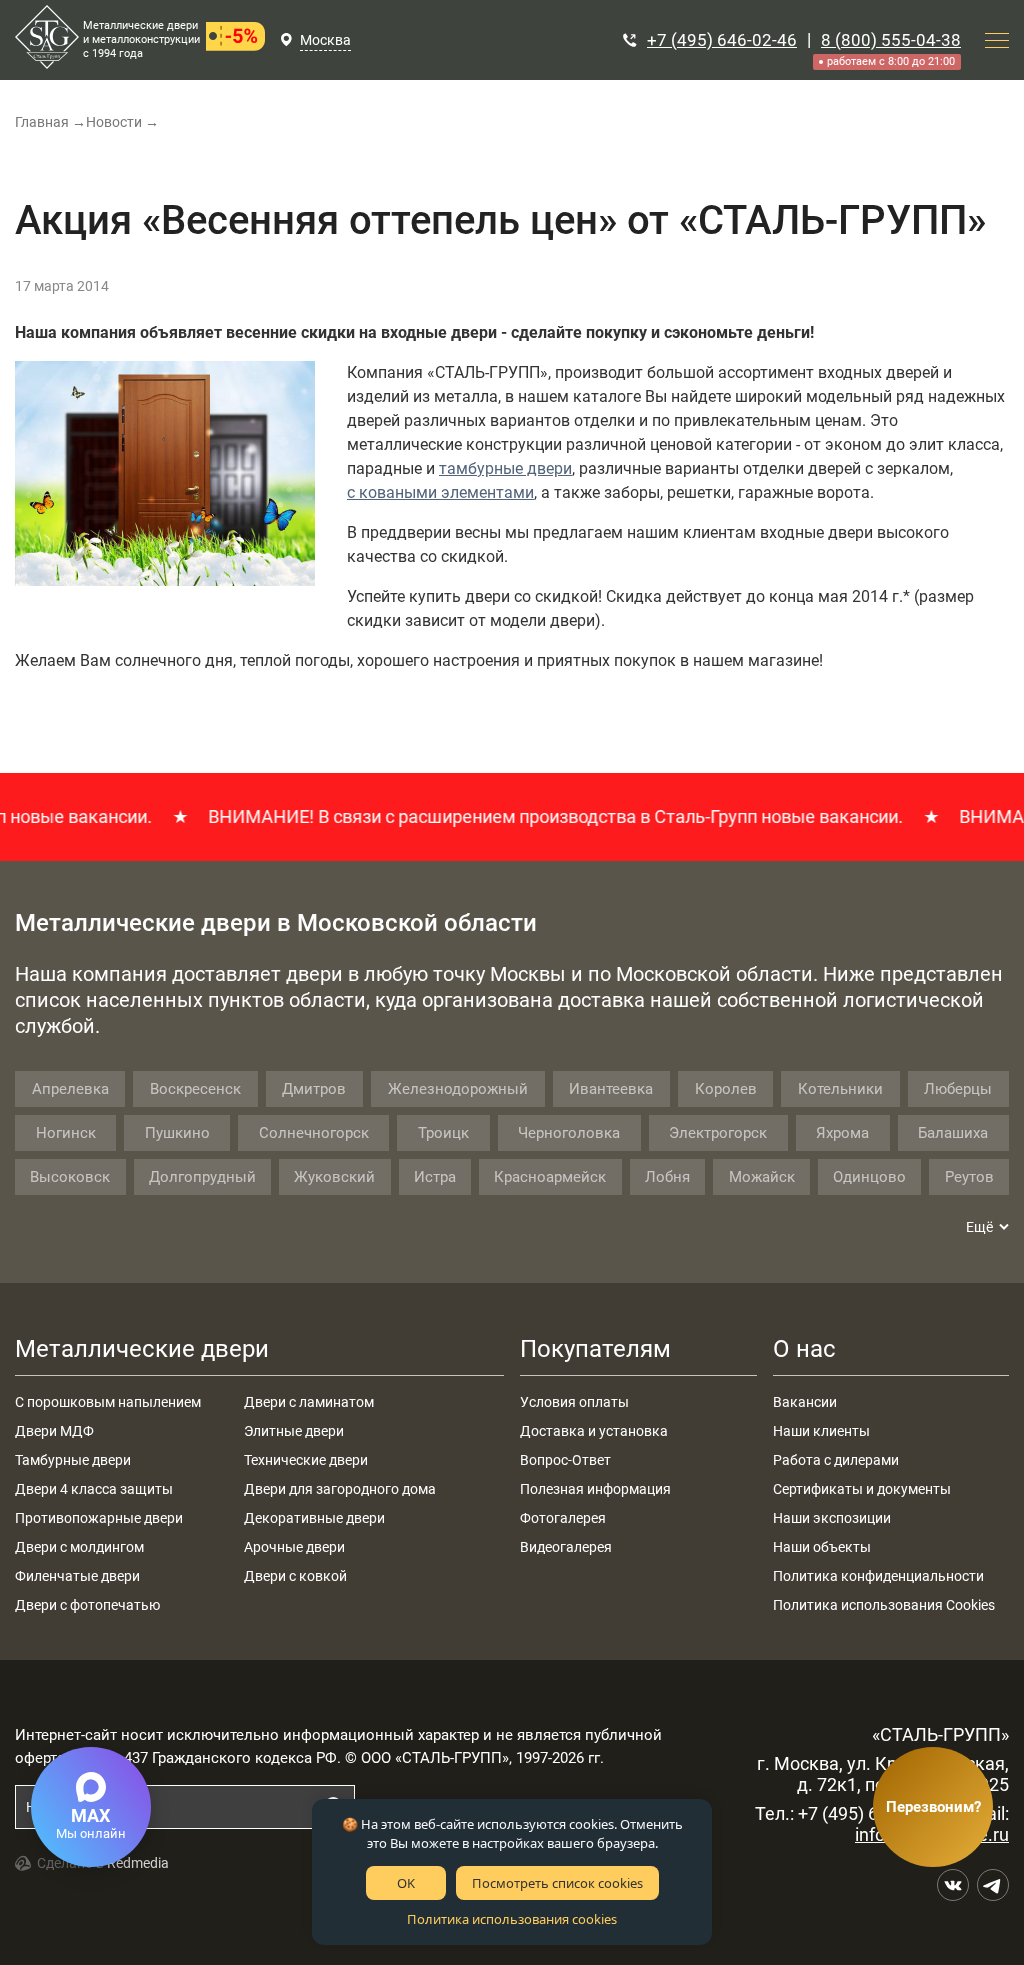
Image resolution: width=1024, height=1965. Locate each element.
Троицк (443, 1133)
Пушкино (177, 1133)
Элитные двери (294, 1431)
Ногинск (66, 1133)
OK (406, 1883)
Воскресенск (195, 1089)
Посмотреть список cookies (557, 1883)
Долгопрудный (202, 1177)
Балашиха (953, 1133)
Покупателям (595, 1349)
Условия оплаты (574, 1402)
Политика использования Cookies (884, 1605)
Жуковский (334, 1177)
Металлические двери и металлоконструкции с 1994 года (141, 39)
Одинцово (869, 1177)
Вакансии (805, 1402)
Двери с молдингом (79, 1547)
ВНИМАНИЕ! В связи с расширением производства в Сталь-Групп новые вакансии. (535, 816)
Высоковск (70, 1177)
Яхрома (842, 1133)
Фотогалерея (563, 1518)
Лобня (667, 1177)
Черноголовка (569, 1133)
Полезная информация (595, 1489)
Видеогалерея (566, 1547)
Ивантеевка (611, 1089)
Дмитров (314, 1089)
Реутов (969, 1177)
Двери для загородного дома (340, 1489)
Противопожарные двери (99, 1518)
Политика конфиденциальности (878, 1576)
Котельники (840, 1089)
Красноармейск (550, 1177)
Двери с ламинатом (309, 1402)
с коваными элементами (440, 492)
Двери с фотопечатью (87, 1605)
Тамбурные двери (73, 1460)
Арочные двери (294, 1547)
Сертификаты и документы (862, 1489)
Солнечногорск (314, 1133)
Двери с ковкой (295, 1576)
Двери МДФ (54, 1431)
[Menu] (997, 40)
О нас (804, 1349)
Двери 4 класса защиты (94, 1489)
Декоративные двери (314, 1518)
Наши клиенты (821, 1431)
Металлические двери (142, 1349)
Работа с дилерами (836, 1460)
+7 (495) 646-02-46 (722, 40)
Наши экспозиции (832, 1518)
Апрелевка (70, 1089)
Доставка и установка (594, 1431)
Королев (726, 1089)
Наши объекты (822, 1547)
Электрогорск (718, 1133)
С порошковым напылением (108, 1402)
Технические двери (306, 1460)
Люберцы (958, 1089)
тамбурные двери (505, 468)
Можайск (762, 1177)
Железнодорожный (458, 1089)
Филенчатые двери (77, 1576)
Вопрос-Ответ (565, 1460)
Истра (435, 1177)
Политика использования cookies (512, 1919)
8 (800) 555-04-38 (891, 40)
